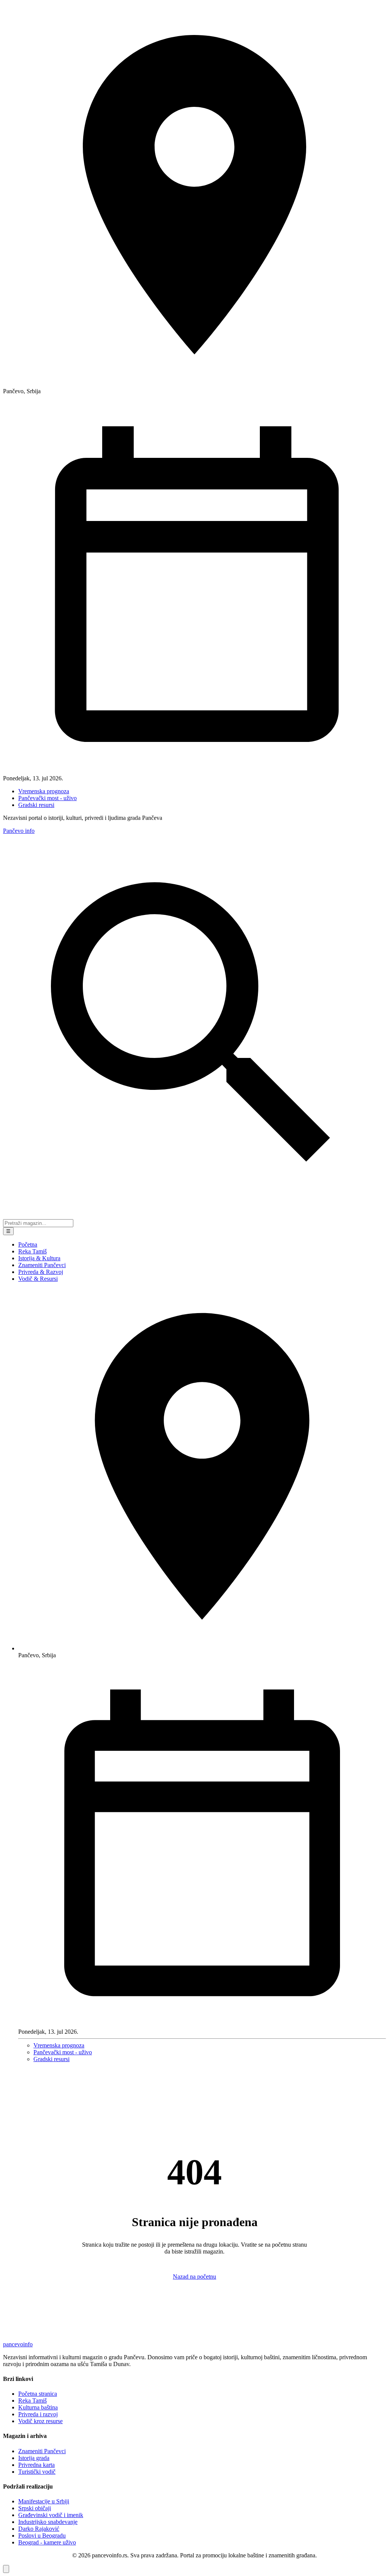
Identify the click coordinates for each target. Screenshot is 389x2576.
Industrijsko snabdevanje (48, 2522)
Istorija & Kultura (39, 1258)
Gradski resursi (36, 805)
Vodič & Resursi (38, 1279)
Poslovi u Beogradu (42, 2536)
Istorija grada (34, 2458)
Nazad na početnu (194, 2277)
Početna (28, 1244)
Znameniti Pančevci (42, 1265)
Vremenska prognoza (44, 791)
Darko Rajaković (39, 2529)
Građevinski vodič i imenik (51, 2515)
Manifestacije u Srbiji (44, 2501)
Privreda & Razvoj (41, 1272)
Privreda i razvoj (38, 2414)
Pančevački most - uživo (47, 798)
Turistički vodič (37, 2472)
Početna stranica (38, 2394)
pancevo (18, 2344)
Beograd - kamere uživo (47, 2542)
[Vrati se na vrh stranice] (6, 2569)
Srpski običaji (35, 2508)
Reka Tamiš (32, 1251)
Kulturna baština (38, 2407)
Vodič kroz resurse (40, 2421)
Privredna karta (36, 2465)
